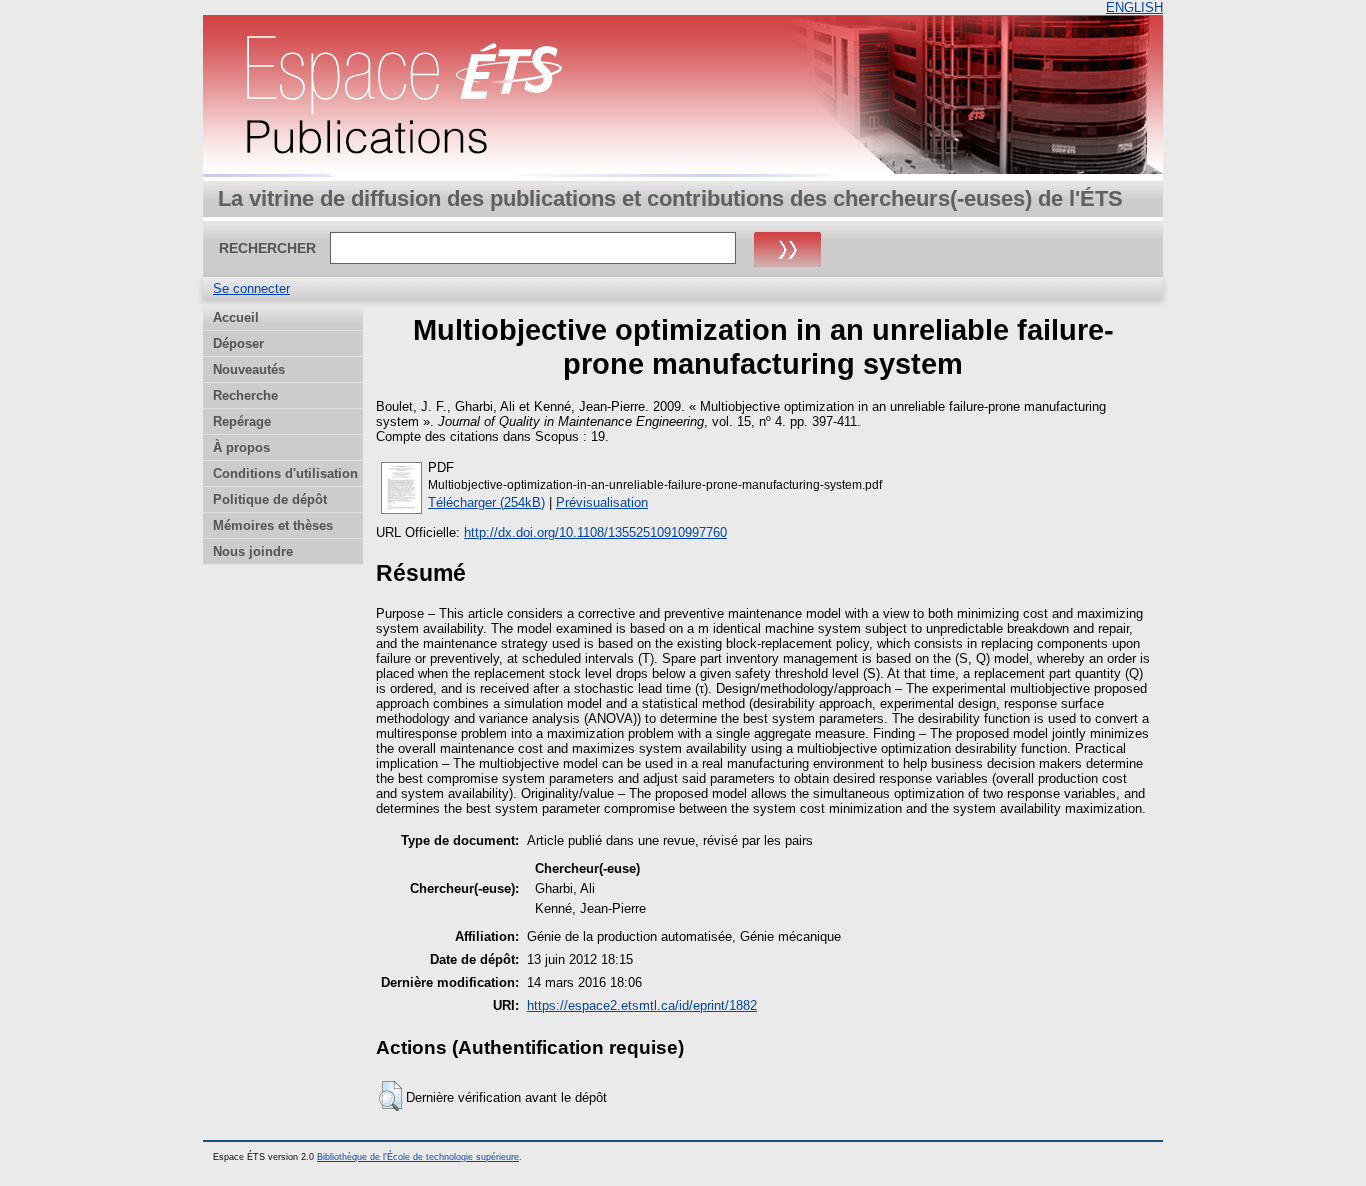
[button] (390, 1096)
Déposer (238, 343)
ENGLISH (1134, 7)
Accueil (236, 317)
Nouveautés (249, 369)
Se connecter (251, 288)
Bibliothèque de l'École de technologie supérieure (418, 1157)
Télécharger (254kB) (486, 502)
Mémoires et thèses (273, 525)
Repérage (242, 421)
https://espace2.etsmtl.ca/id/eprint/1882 (642, 1005)
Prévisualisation (602, 502)
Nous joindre (253, 551)
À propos (241, 447)
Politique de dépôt (270, 499)
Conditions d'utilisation (285, 473)
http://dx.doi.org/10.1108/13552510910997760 (595, 532)
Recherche (245, 395)
